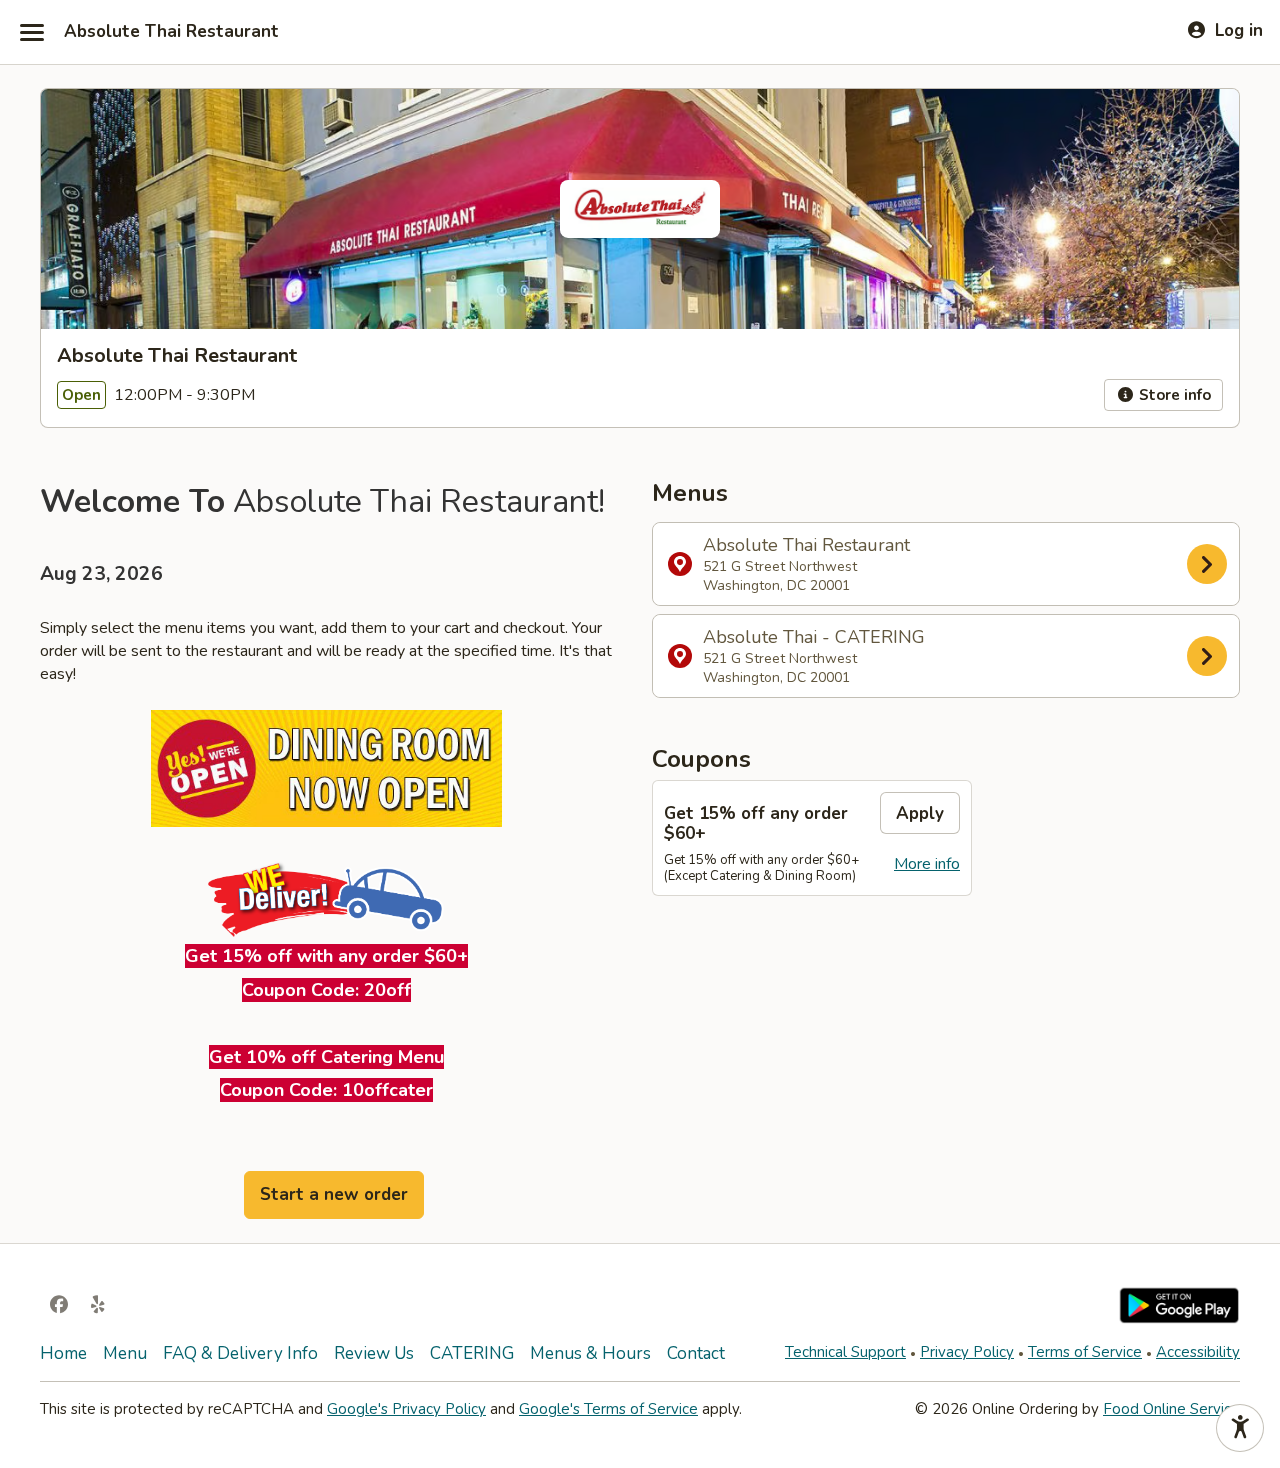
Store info (1173, 395)
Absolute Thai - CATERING (814, 656)
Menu (125, 1353)
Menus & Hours (590, 1353)
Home (63, 1353)
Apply (920, 813)
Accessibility (1198, 1352)
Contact (696, 1353)
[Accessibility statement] (1240, 1428)
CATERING (472, 1353)
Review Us (374, 1353)
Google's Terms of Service (608, 1409)
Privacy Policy (967, 1352)
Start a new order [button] (334, 1194)
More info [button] (927, 864)
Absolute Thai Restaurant (171, 32)
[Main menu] (32, 32)
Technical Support (845, 1352)
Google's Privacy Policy (406, 1409)
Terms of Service (1085, 1352)
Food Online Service (1171, 1409)
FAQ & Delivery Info (240, 1353)
